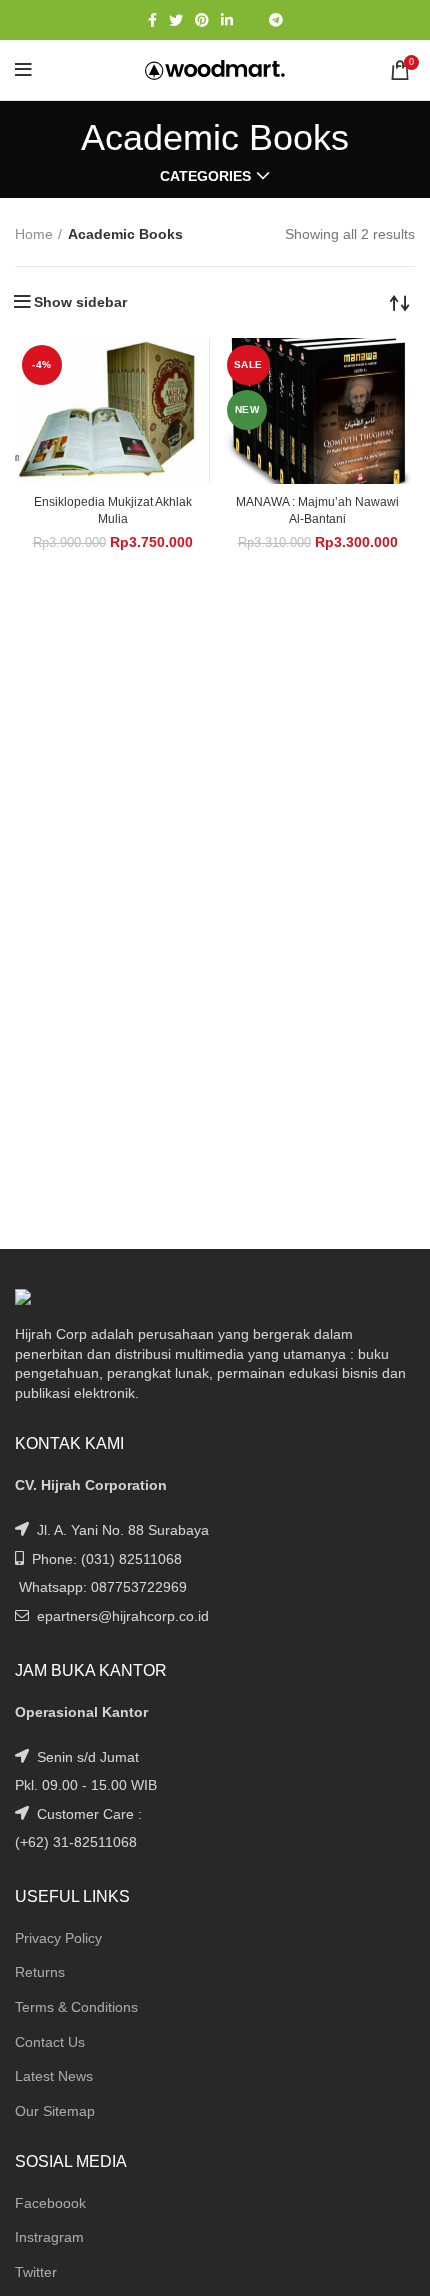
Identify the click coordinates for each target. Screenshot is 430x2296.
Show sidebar (80, 302)
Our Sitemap (55, 2111)
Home (34, 234)
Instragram (49, 2237)
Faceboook (50, 2203)
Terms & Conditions (76, 2007)
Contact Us (50, 2042)
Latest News (54, 2076)
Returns (40, 1972)
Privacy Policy (58, 1938)
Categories (205, 176)
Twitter (36, 2272)
